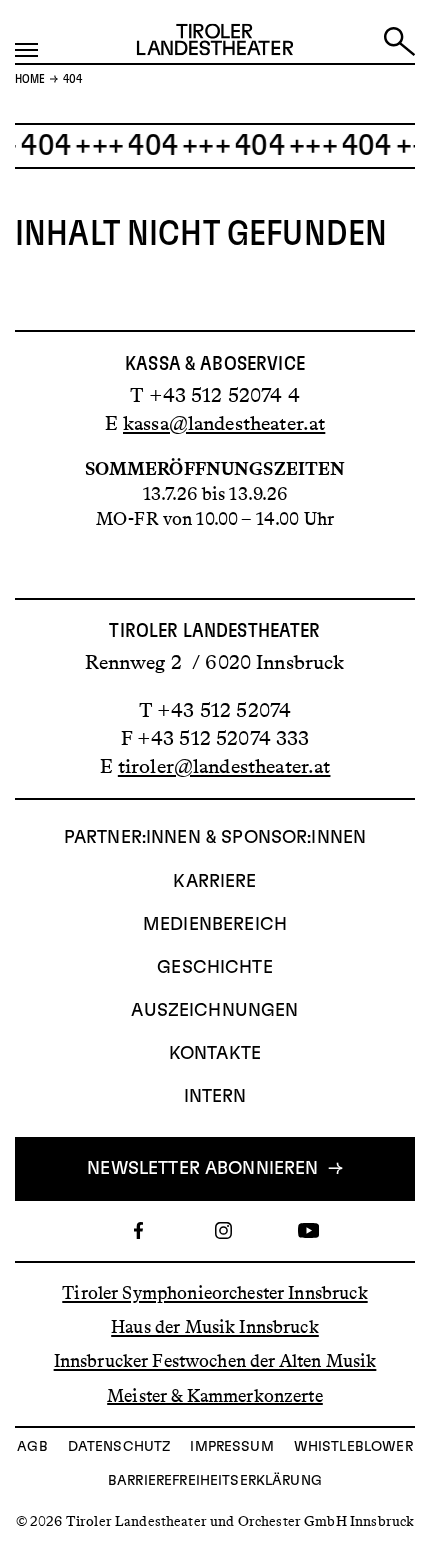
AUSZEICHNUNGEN (214, 1011)
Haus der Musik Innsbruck (215, 1327)
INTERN (215, 1097)
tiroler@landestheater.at (224, 766)
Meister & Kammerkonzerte (215, 1395)
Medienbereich (215, 925)
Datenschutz (119, 1447)
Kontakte (215, 1054)
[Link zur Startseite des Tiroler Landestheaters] (215, 44)
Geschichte (215, 968)
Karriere (214, 882)
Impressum (231, 1447)
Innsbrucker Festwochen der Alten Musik (215, 1361)
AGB (32, 1447)
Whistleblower (353, 1447)
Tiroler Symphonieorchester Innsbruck (214, 1293)
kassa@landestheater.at (224, 423)
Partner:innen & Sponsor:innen (215, 838)
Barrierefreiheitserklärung (215, 1481)
